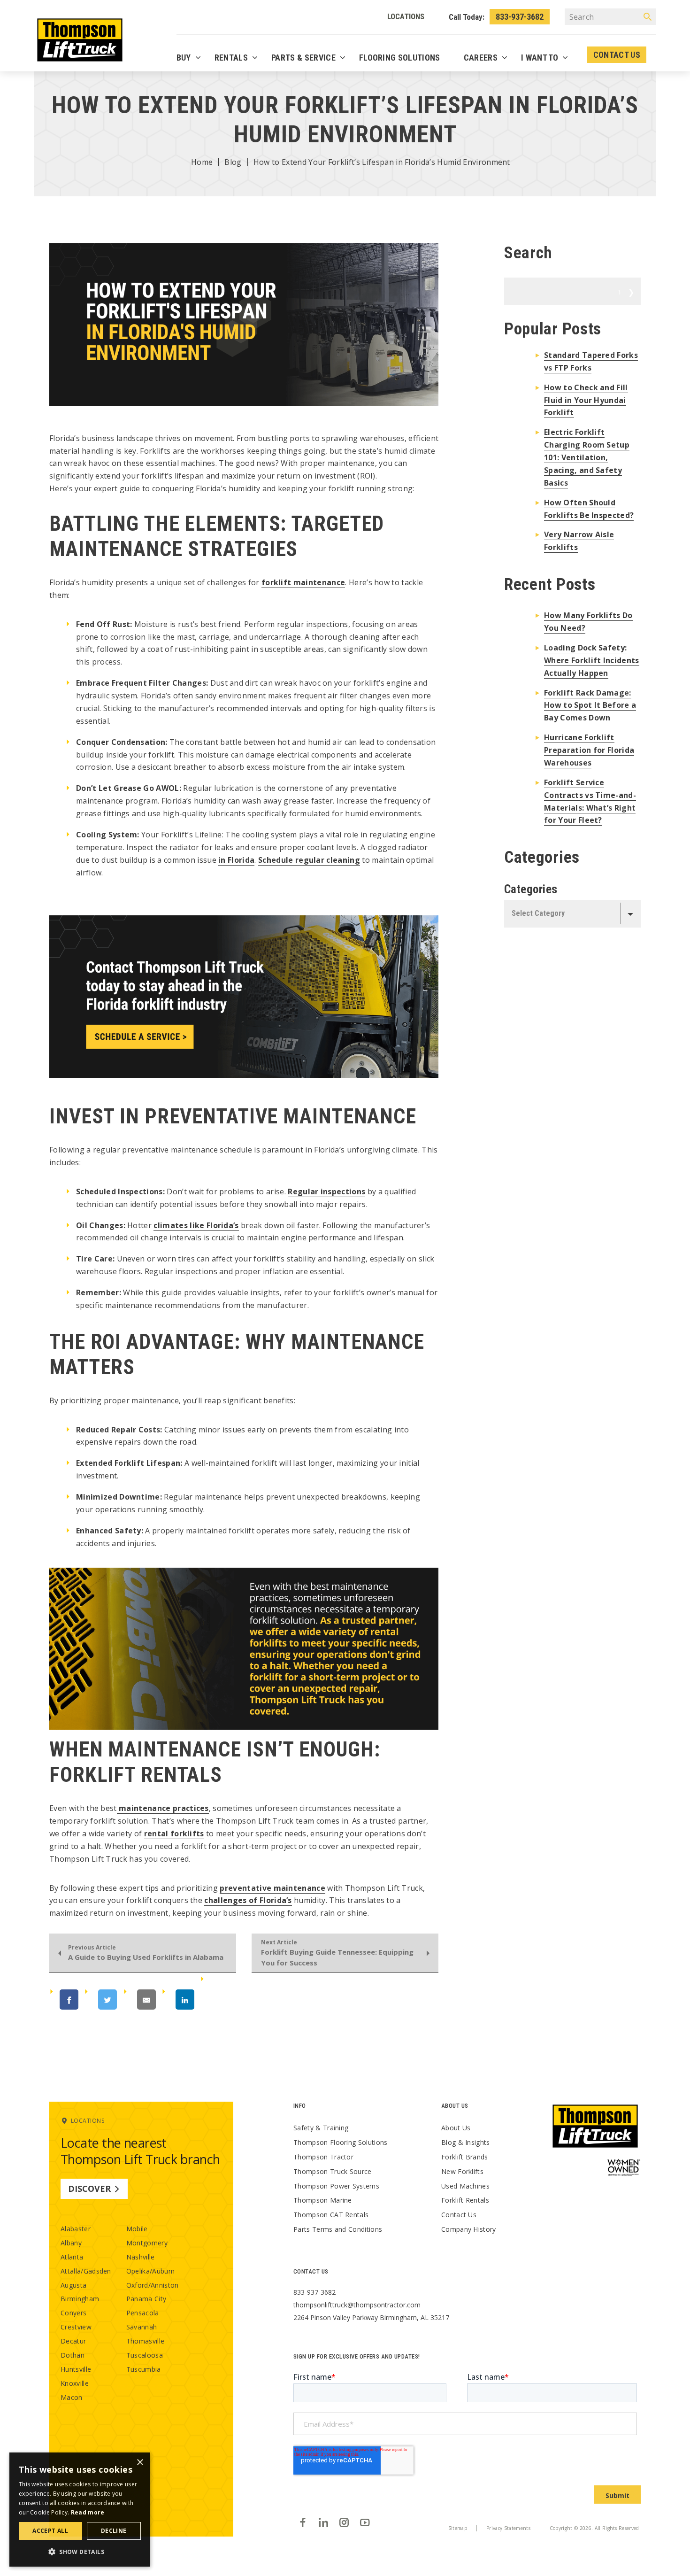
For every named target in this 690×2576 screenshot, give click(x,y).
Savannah (142, 2327)
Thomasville (146, 2341)
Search (620, 292)
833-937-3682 (520, 17)
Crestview (76, 2327)
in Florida (236, 860)
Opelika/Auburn (150, 2271)
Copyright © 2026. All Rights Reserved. (595, 2528)
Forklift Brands (465, 2157)
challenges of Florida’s (248, 1900)
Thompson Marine (323, 2200)
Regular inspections (326, 1191)
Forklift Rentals (465, 2200)
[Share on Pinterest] (231, 2000)
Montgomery (147, 2243)
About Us (456, 2128)
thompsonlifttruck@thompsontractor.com (357, 2305)
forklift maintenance (303, 582)
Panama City (146, 2299)
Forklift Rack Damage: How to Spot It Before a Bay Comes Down (590, 705)
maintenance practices (163, 1808)
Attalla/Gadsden (86, 2271)
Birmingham (80, 2299)
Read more (88, 2512)
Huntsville (76, 2369)
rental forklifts (174, 1833)
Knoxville (75, 2383)
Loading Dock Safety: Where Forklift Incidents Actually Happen (592, 660)
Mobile (137, 2229)
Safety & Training (321, 2128)
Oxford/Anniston (153, 2285)
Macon (72, 2397)
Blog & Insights (466, 2142)
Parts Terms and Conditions (338, 2229)
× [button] (140, 2463)
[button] (80, 2552)
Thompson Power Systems (336, 2186)
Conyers (73, 2313)
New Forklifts (462, 2171)
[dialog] (80, 2510)
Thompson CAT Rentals (331, 2215)
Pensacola (143, 2313)
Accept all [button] (50, 2531)
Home (202, 162)
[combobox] (572, 914)
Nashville (141, 2257)
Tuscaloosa (145, 2355)
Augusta (73, 2285)
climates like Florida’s (196, 1225)
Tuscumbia (144, 2369)
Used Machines (465, 2186)
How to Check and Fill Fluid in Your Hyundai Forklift (586, 400)
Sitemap (458, 2528)
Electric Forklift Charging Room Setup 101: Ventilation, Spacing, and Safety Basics (587, 457)
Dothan (73, 2355)
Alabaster (76, 2229)
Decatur (73, 2341)
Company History (469, 2229)
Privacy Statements (508, 2528)
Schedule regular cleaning (309, 860)
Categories (531, 889)
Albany (71, 2243)
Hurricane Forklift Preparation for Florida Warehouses (589, 750)
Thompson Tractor (323, 2157)
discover (89, 2189)
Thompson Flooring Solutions (341, 2142)
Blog (233, 162)
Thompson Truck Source (333, 2171)
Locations (406, 16)
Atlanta (72, 2257)
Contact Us (459, 2215)
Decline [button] (114, 2531)
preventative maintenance (272, 1888)
